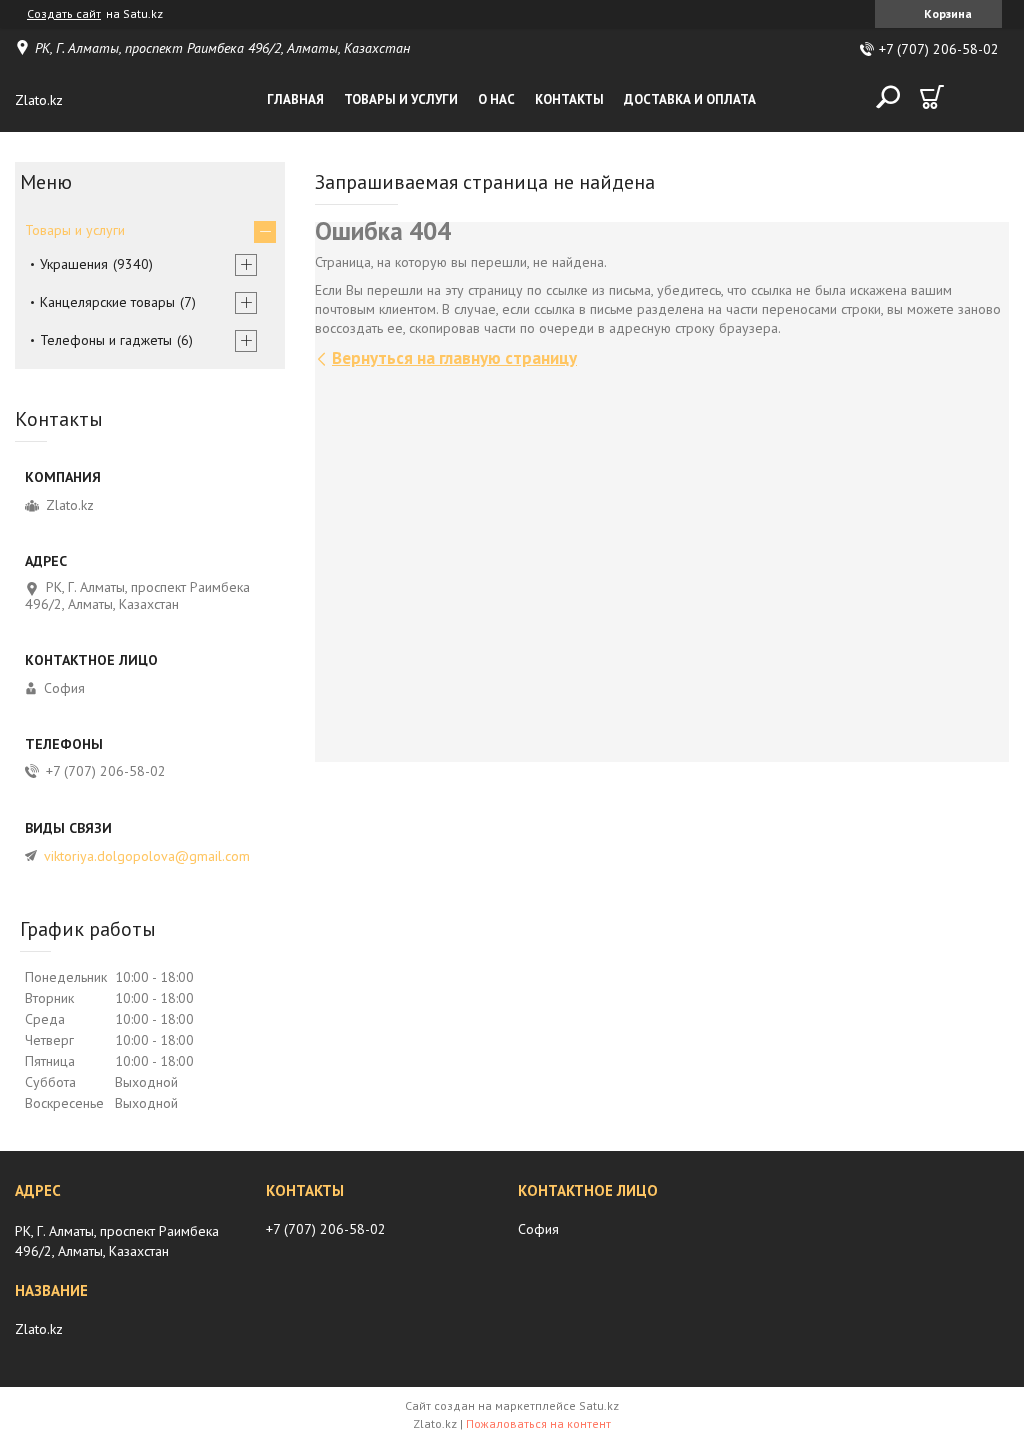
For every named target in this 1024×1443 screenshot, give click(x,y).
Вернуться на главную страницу (454, 358)
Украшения (74, 264)
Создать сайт (64, 14)
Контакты (569, 99)
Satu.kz (599, 1405)
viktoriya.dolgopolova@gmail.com (147, 856)
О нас (496, 99)
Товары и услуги (401, 99)
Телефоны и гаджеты (106, 340)
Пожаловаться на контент (538, 1423)
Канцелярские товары (107, 302)
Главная (295, 99)
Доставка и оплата (690, 99)
